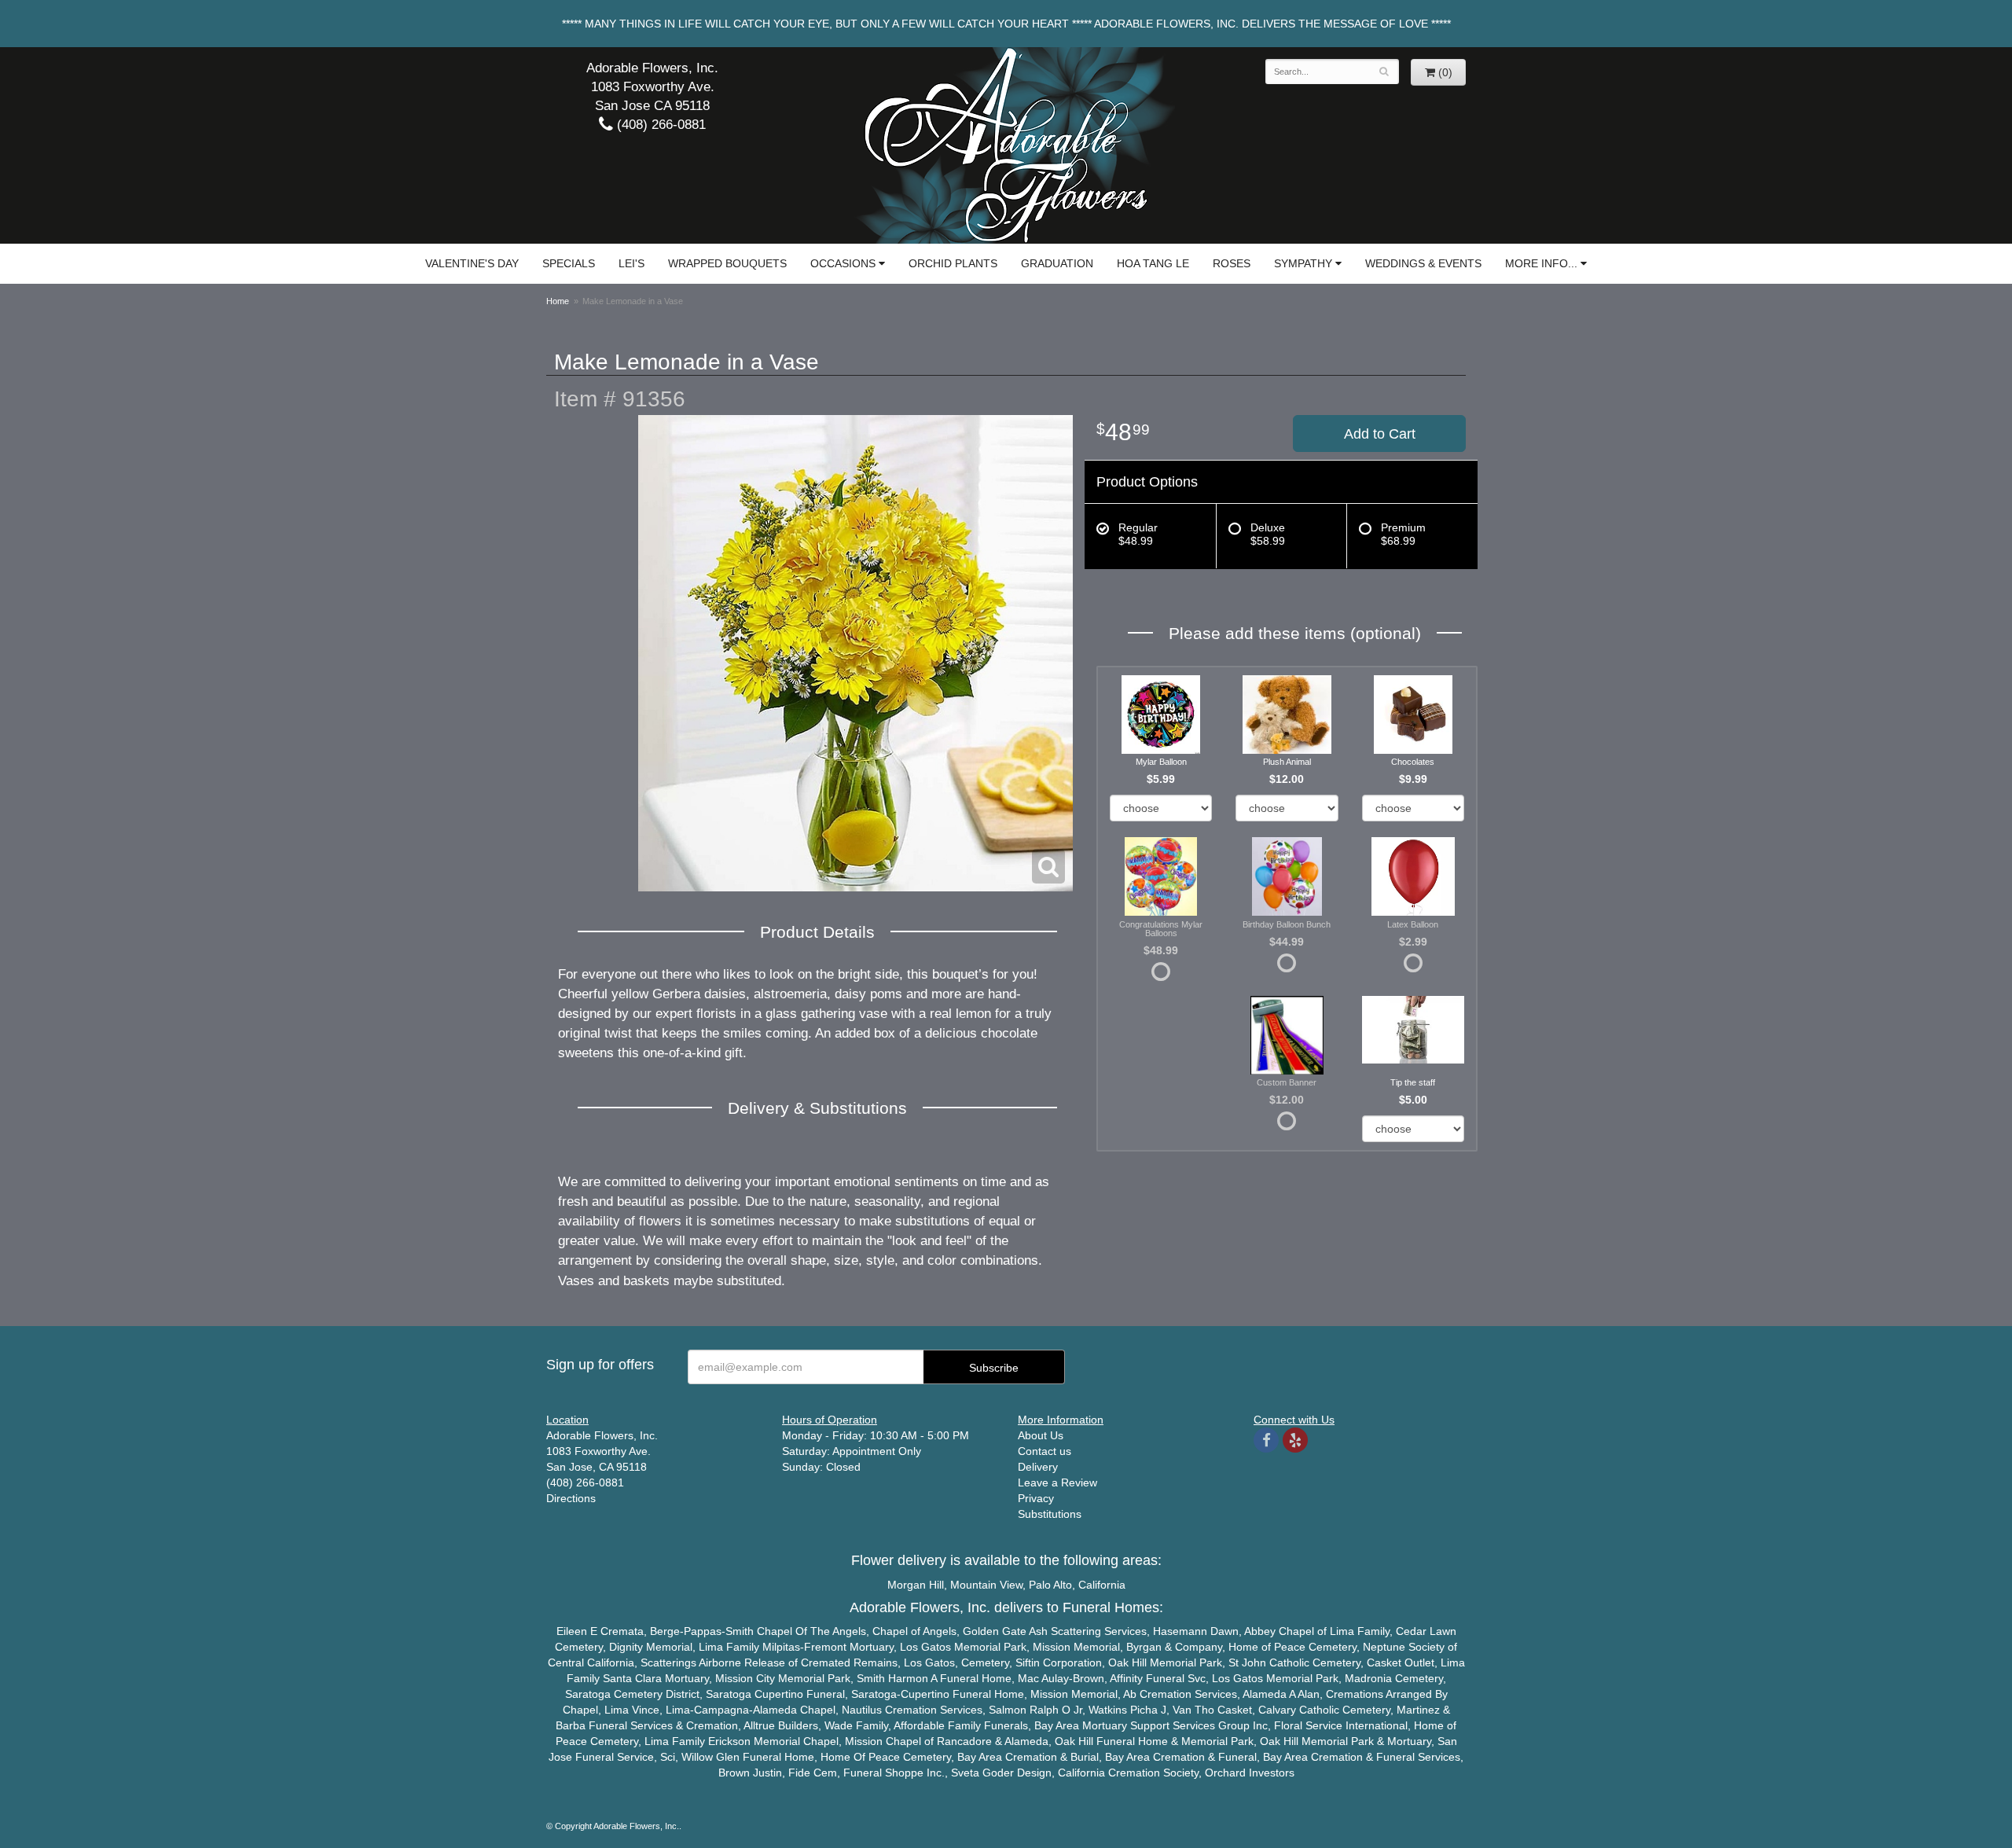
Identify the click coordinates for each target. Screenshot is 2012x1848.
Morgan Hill (916, 1585)
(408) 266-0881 (659, 125)
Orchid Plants (953, 263)
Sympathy (1303, 263)
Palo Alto (1050, 1585)
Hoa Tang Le (1153, 263)
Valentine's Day (472, 263)
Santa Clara (632, 1678)
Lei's (632, 263)
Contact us (1045, 1451)
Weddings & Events (1423, 263)
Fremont (825, 1647)
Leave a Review (1057, 1482)
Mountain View (986, 1585)
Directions (571, 1498)
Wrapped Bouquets (727, 263)
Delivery (1038, 1467)
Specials (569, 263)
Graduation (1057, 263)
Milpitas (781, 1647)
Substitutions (1050, 1514)
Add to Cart (1380, 434)
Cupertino (779, 1694)
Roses (1232, 263)
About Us (1041, 1435)
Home (558, 301)
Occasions (843, 263)
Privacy (1036, 1498)
